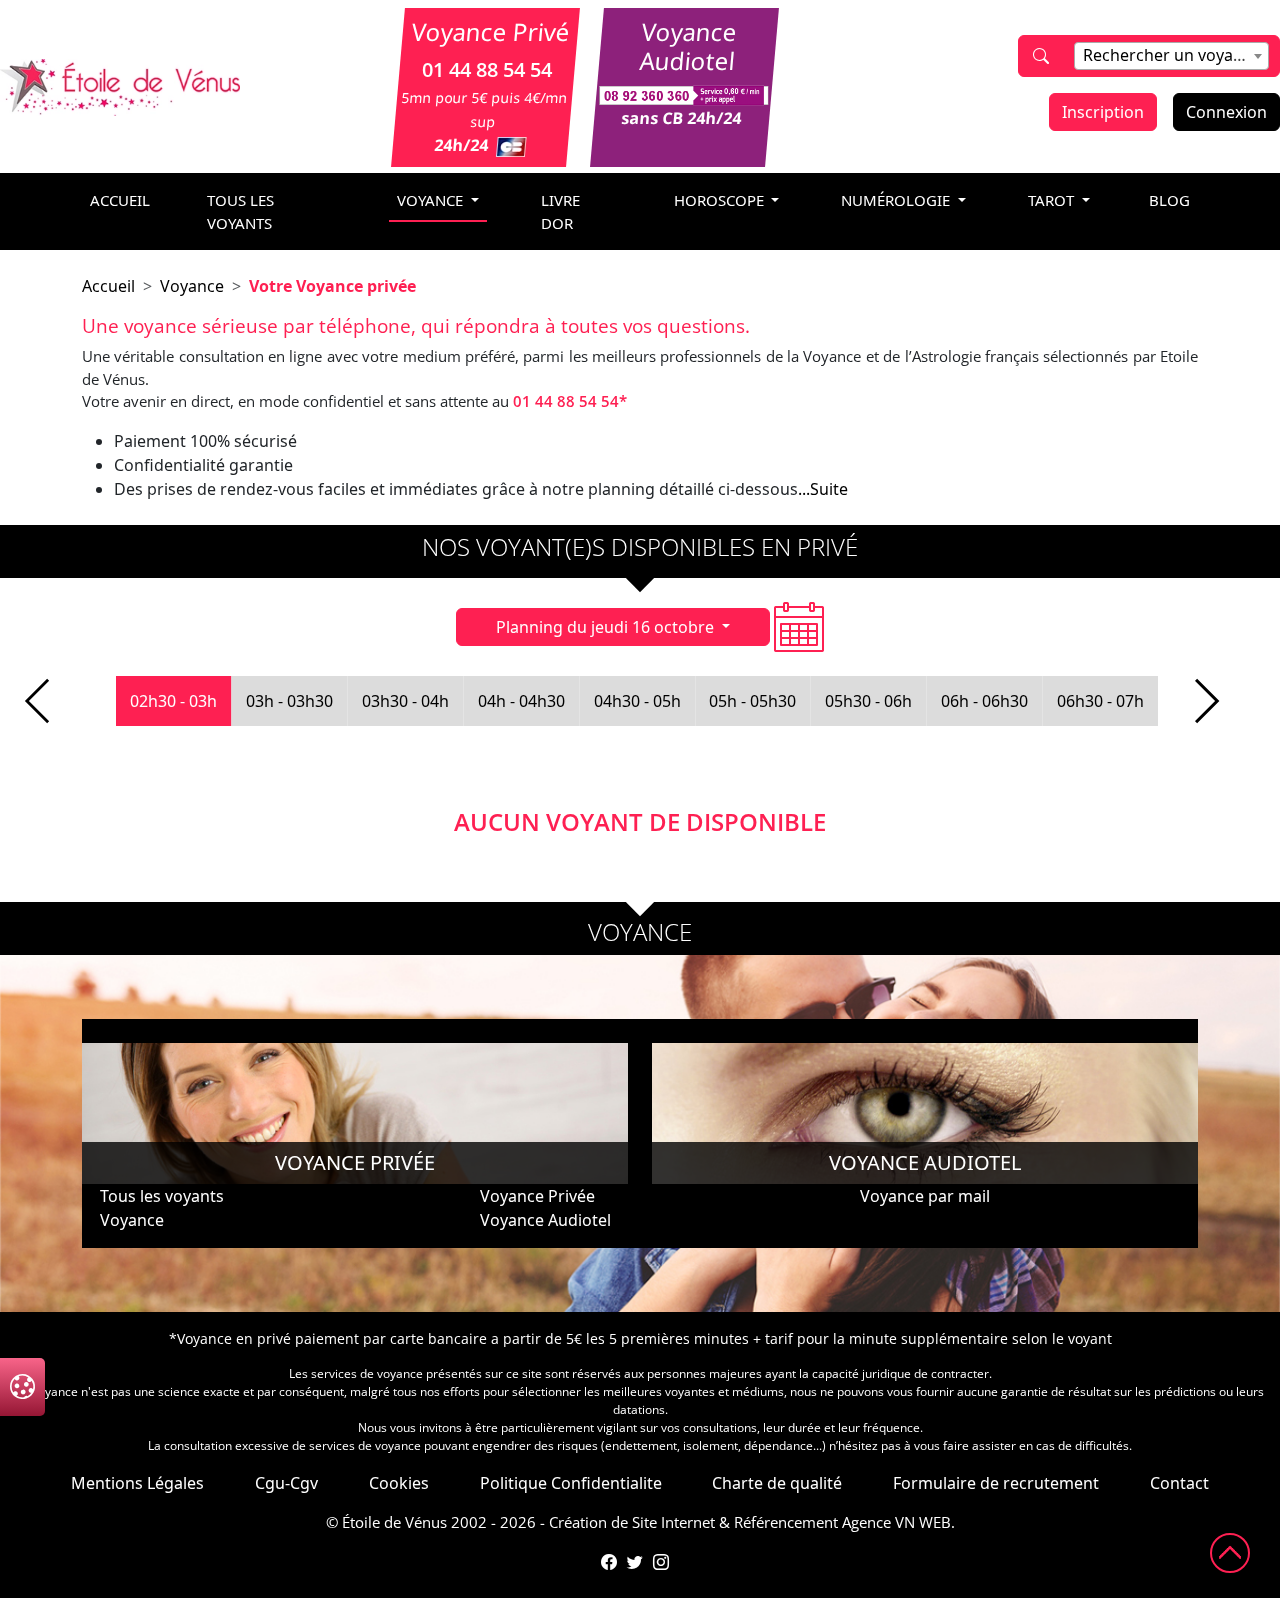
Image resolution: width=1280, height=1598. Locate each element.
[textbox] (1171, 55)
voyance (432, 200)
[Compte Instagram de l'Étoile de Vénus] (661, 1562)
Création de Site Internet (632, 1522)
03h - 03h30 (289, 701)
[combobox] (1171, 56)
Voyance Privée (537, 1196)
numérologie (897, 200)
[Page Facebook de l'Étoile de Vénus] (609, 1562)
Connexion (1226, 112)
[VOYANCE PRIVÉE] (355, 1112)
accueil (120, 200)
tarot (1053, 200)
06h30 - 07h (1100, 701)
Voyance (192, 286)
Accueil (108, 286)
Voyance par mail (925, 1196)
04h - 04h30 (521, 701)
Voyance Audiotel (545, 1220)
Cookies (399, 1483)
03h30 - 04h (405, 701)
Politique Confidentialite (571, 1483)
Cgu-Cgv (286, 1483)
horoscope (721, 200)
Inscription (1103, 112)
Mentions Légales (137, 1483)
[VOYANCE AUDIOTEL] (925, 1112)
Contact (1179, 1483)
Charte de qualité (777, 1483)
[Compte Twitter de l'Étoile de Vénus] (635, 1562)
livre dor (560, 211)
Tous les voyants (240, 211)
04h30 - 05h (637, 701)
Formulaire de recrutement (996, 1483)
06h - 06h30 (984, 701)
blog (1169, 200)
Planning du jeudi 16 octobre (607, 627)
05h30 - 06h (868, 701)
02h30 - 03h (173, 701)
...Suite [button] (823, 489)
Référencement (786, 1522)
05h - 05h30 (752, 701)
